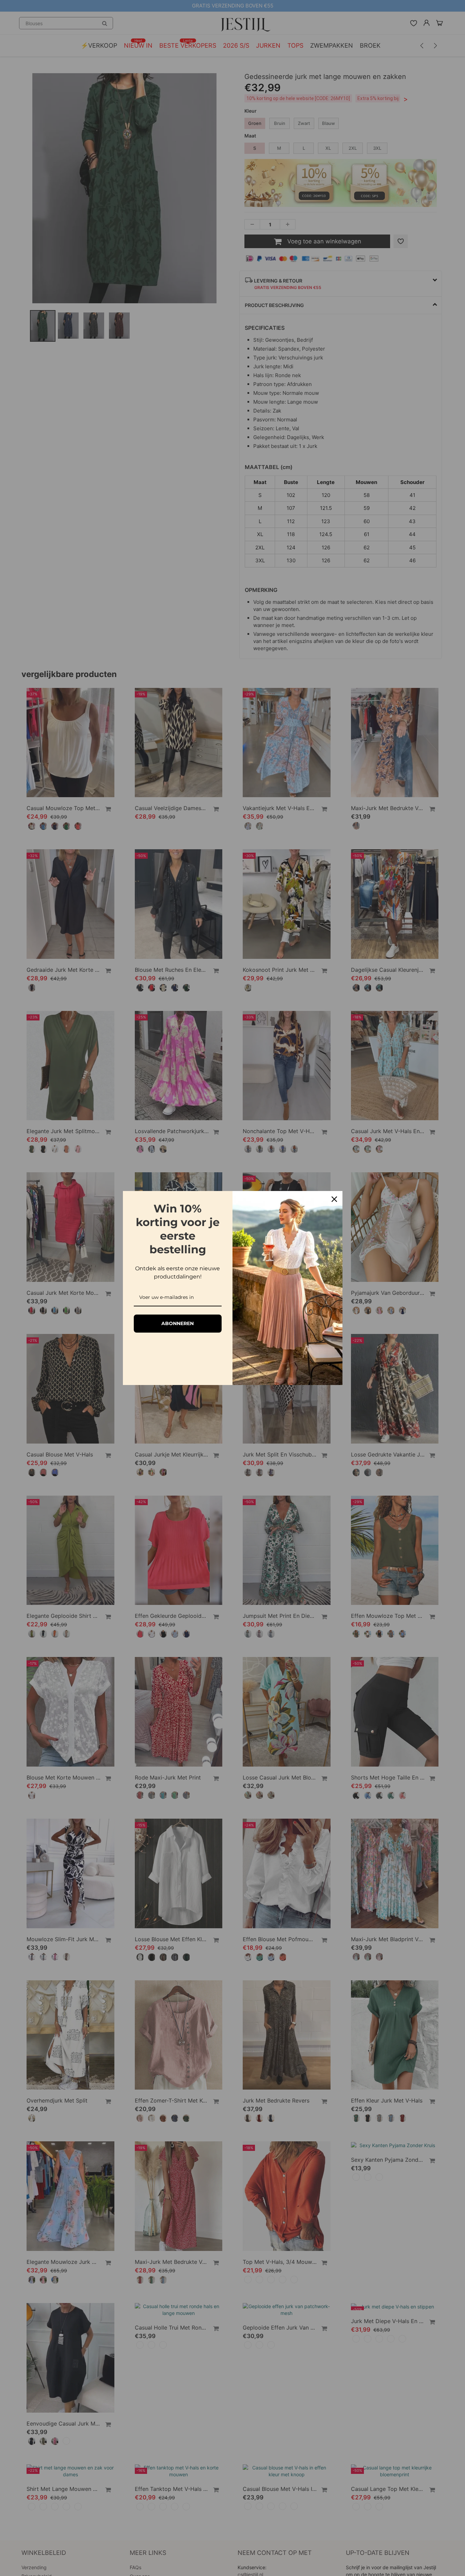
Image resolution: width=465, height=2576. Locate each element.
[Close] (334, 1199)
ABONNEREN (178, 1323)
